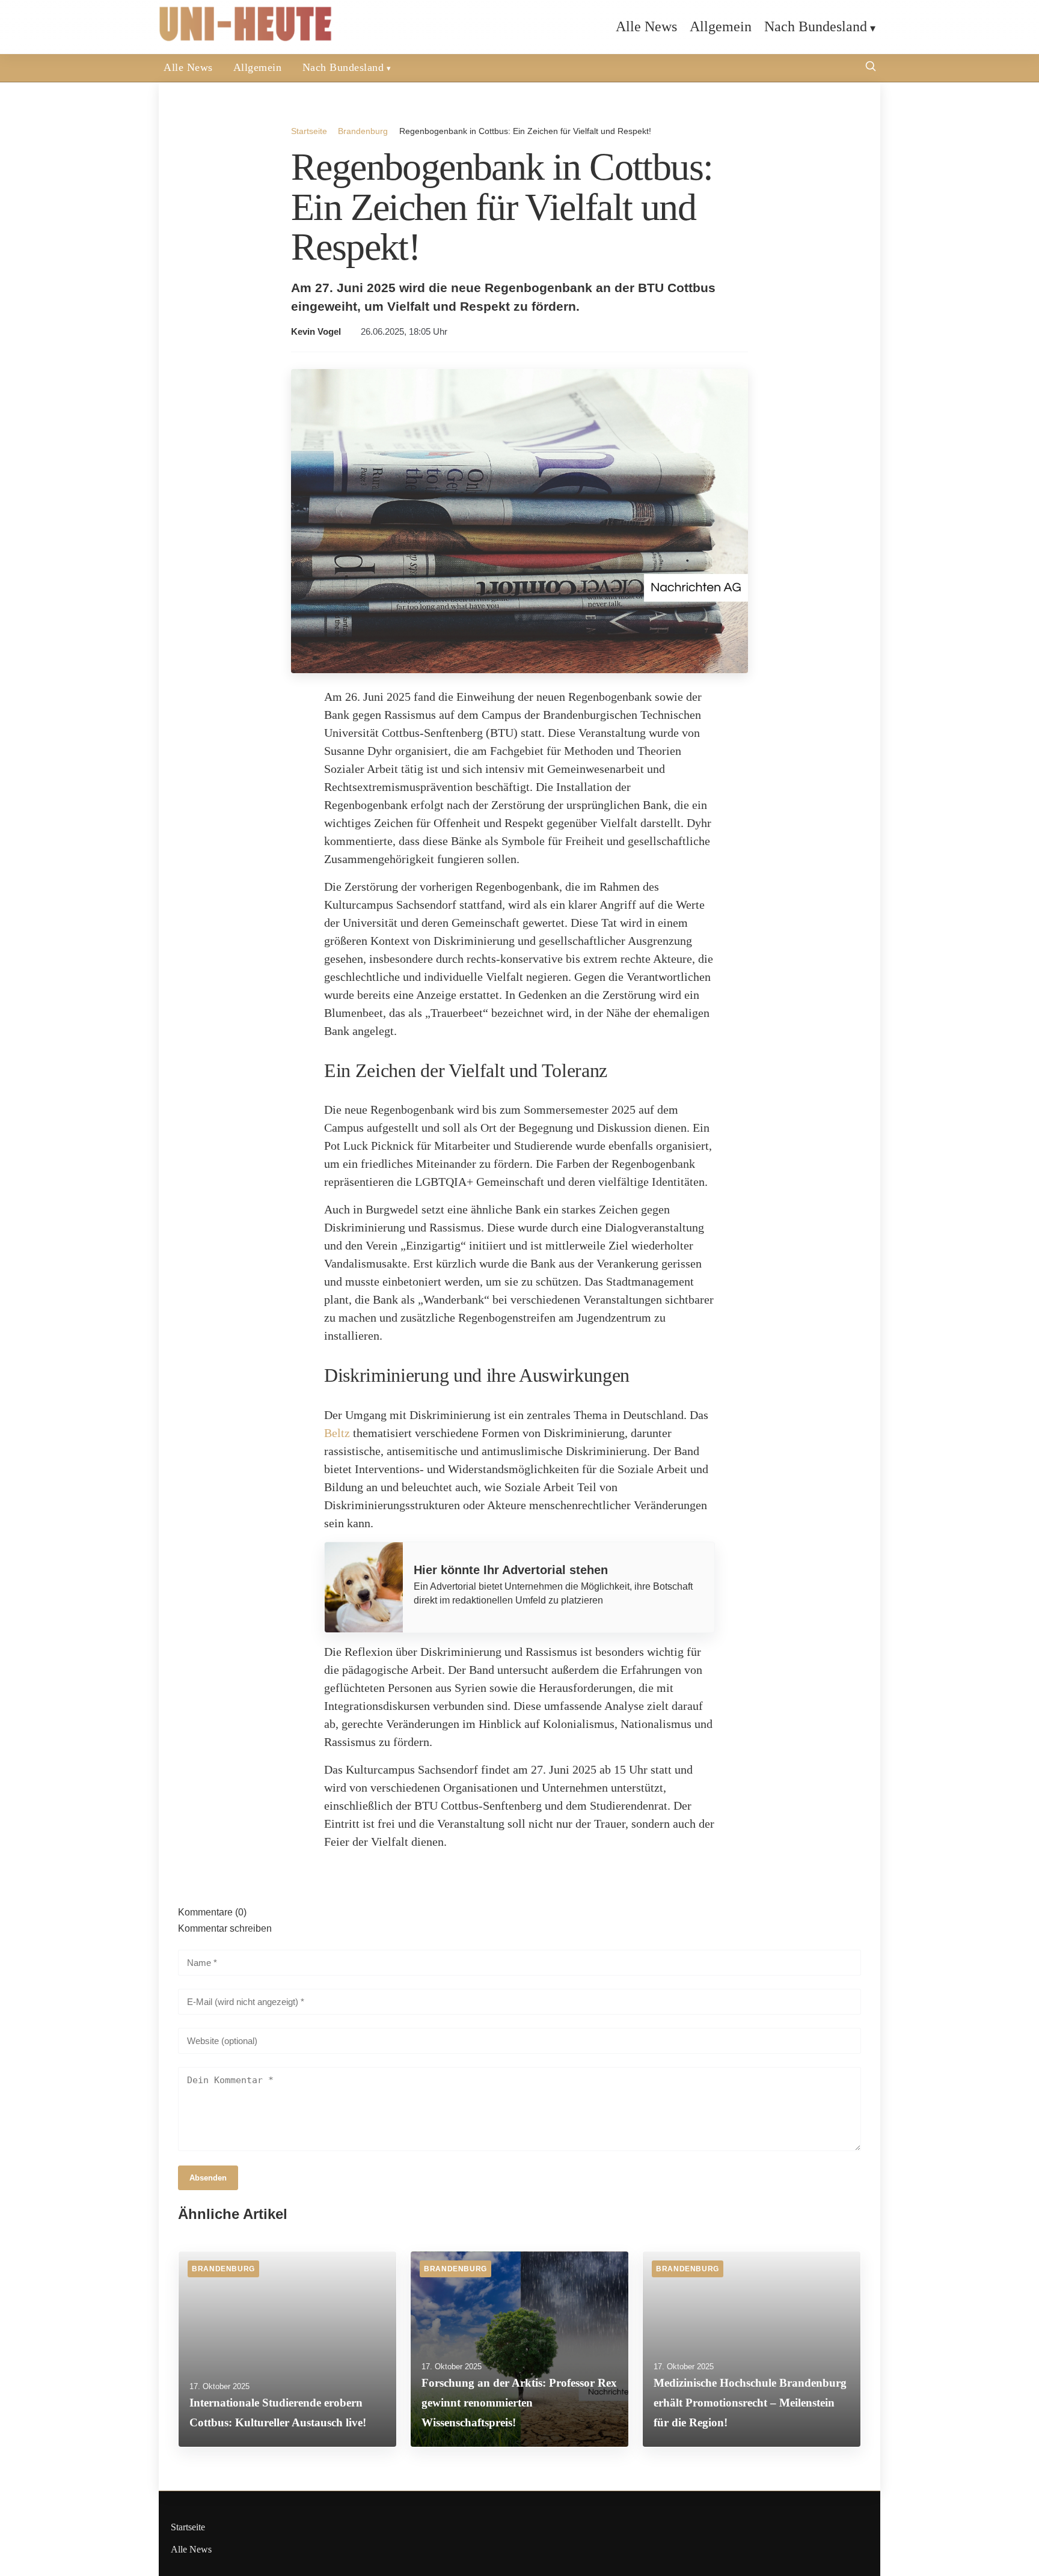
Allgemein (721, 26)
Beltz (337, 1433)
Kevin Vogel (316, 332)
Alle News (646, 26)
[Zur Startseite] (246, 39)
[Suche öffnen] (871, 68)
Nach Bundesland (816, 26)
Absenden (208, 2178)
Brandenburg (363, 131)
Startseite (309, 131)
